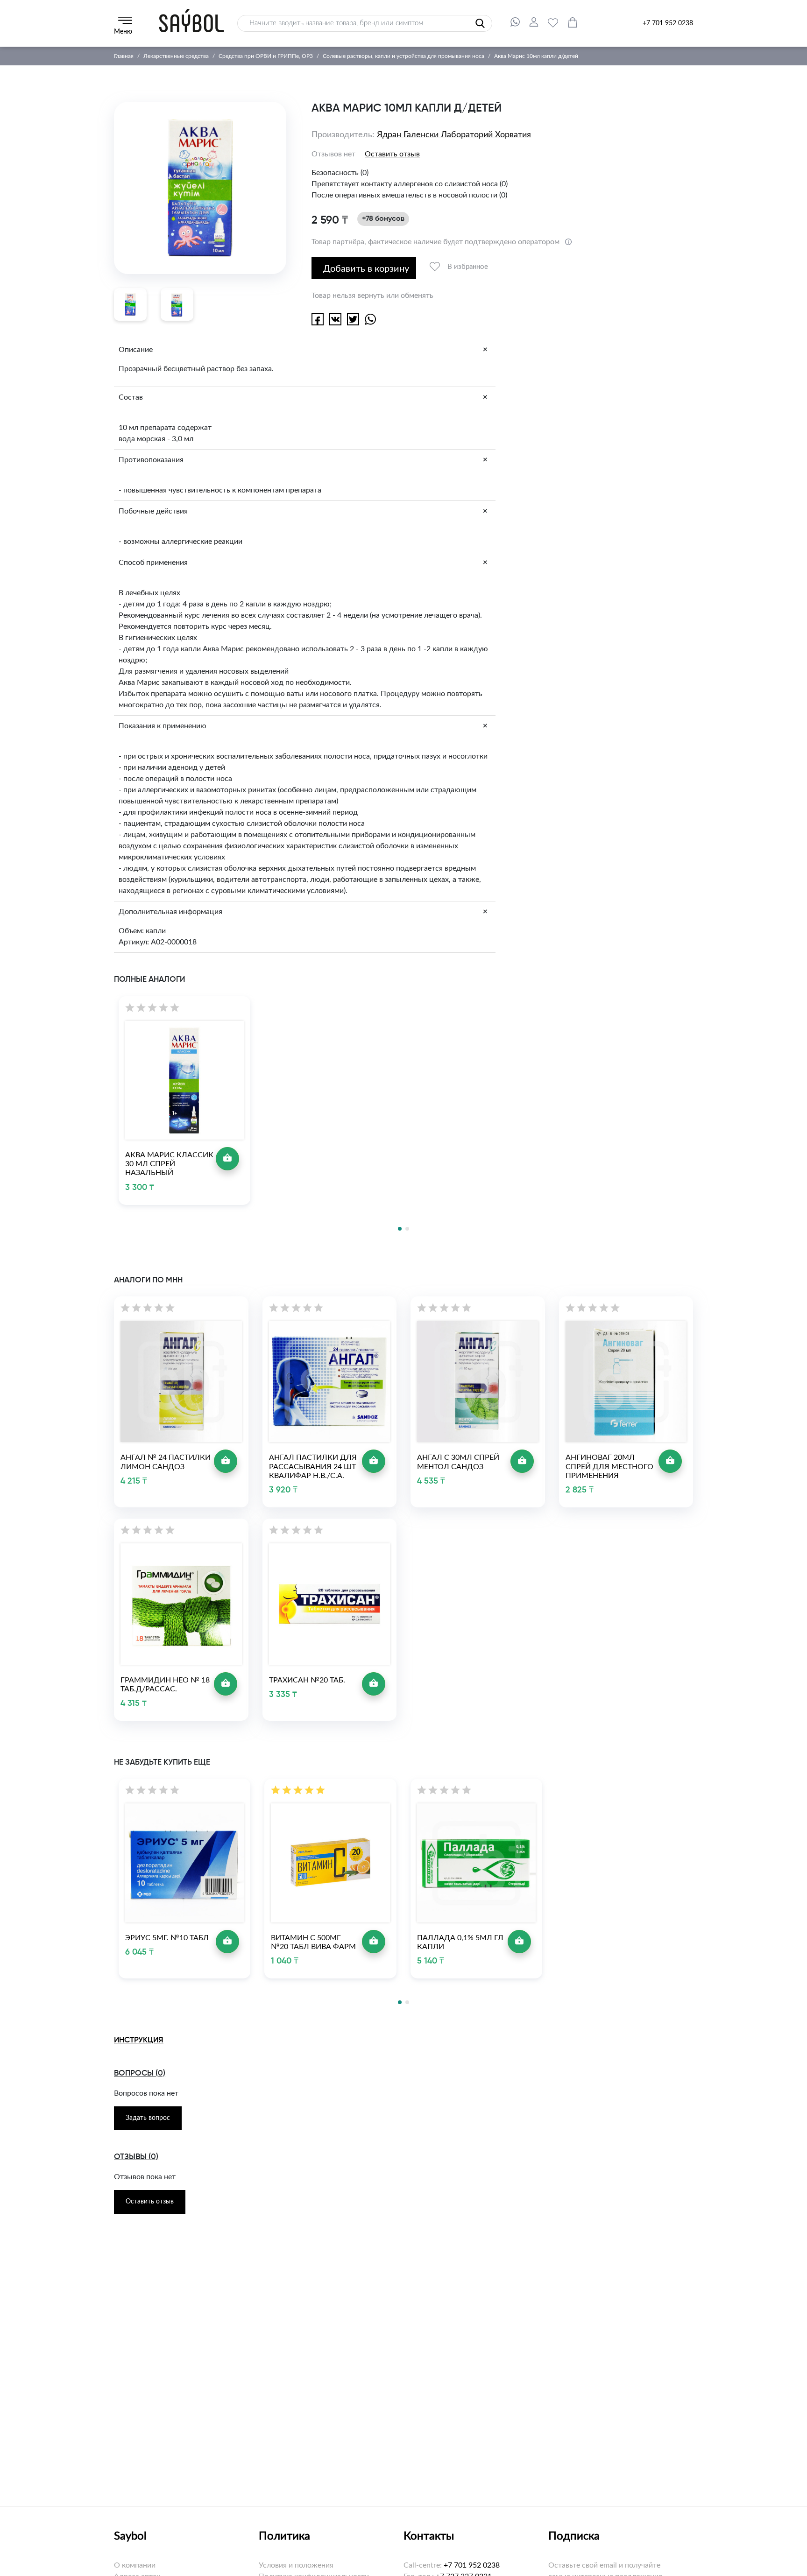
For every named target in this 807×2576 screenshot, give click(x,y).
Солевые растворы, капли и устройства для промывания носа (403, 56)
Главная (124, 56)
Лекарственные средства (176, 56)
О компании (135, 2565)
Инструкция (139, 2040)
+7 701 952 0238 (668, 23)
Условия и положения (296, 2565)
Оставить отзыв (392, 154)
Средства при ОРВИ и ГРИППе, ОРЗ (266, 56)
